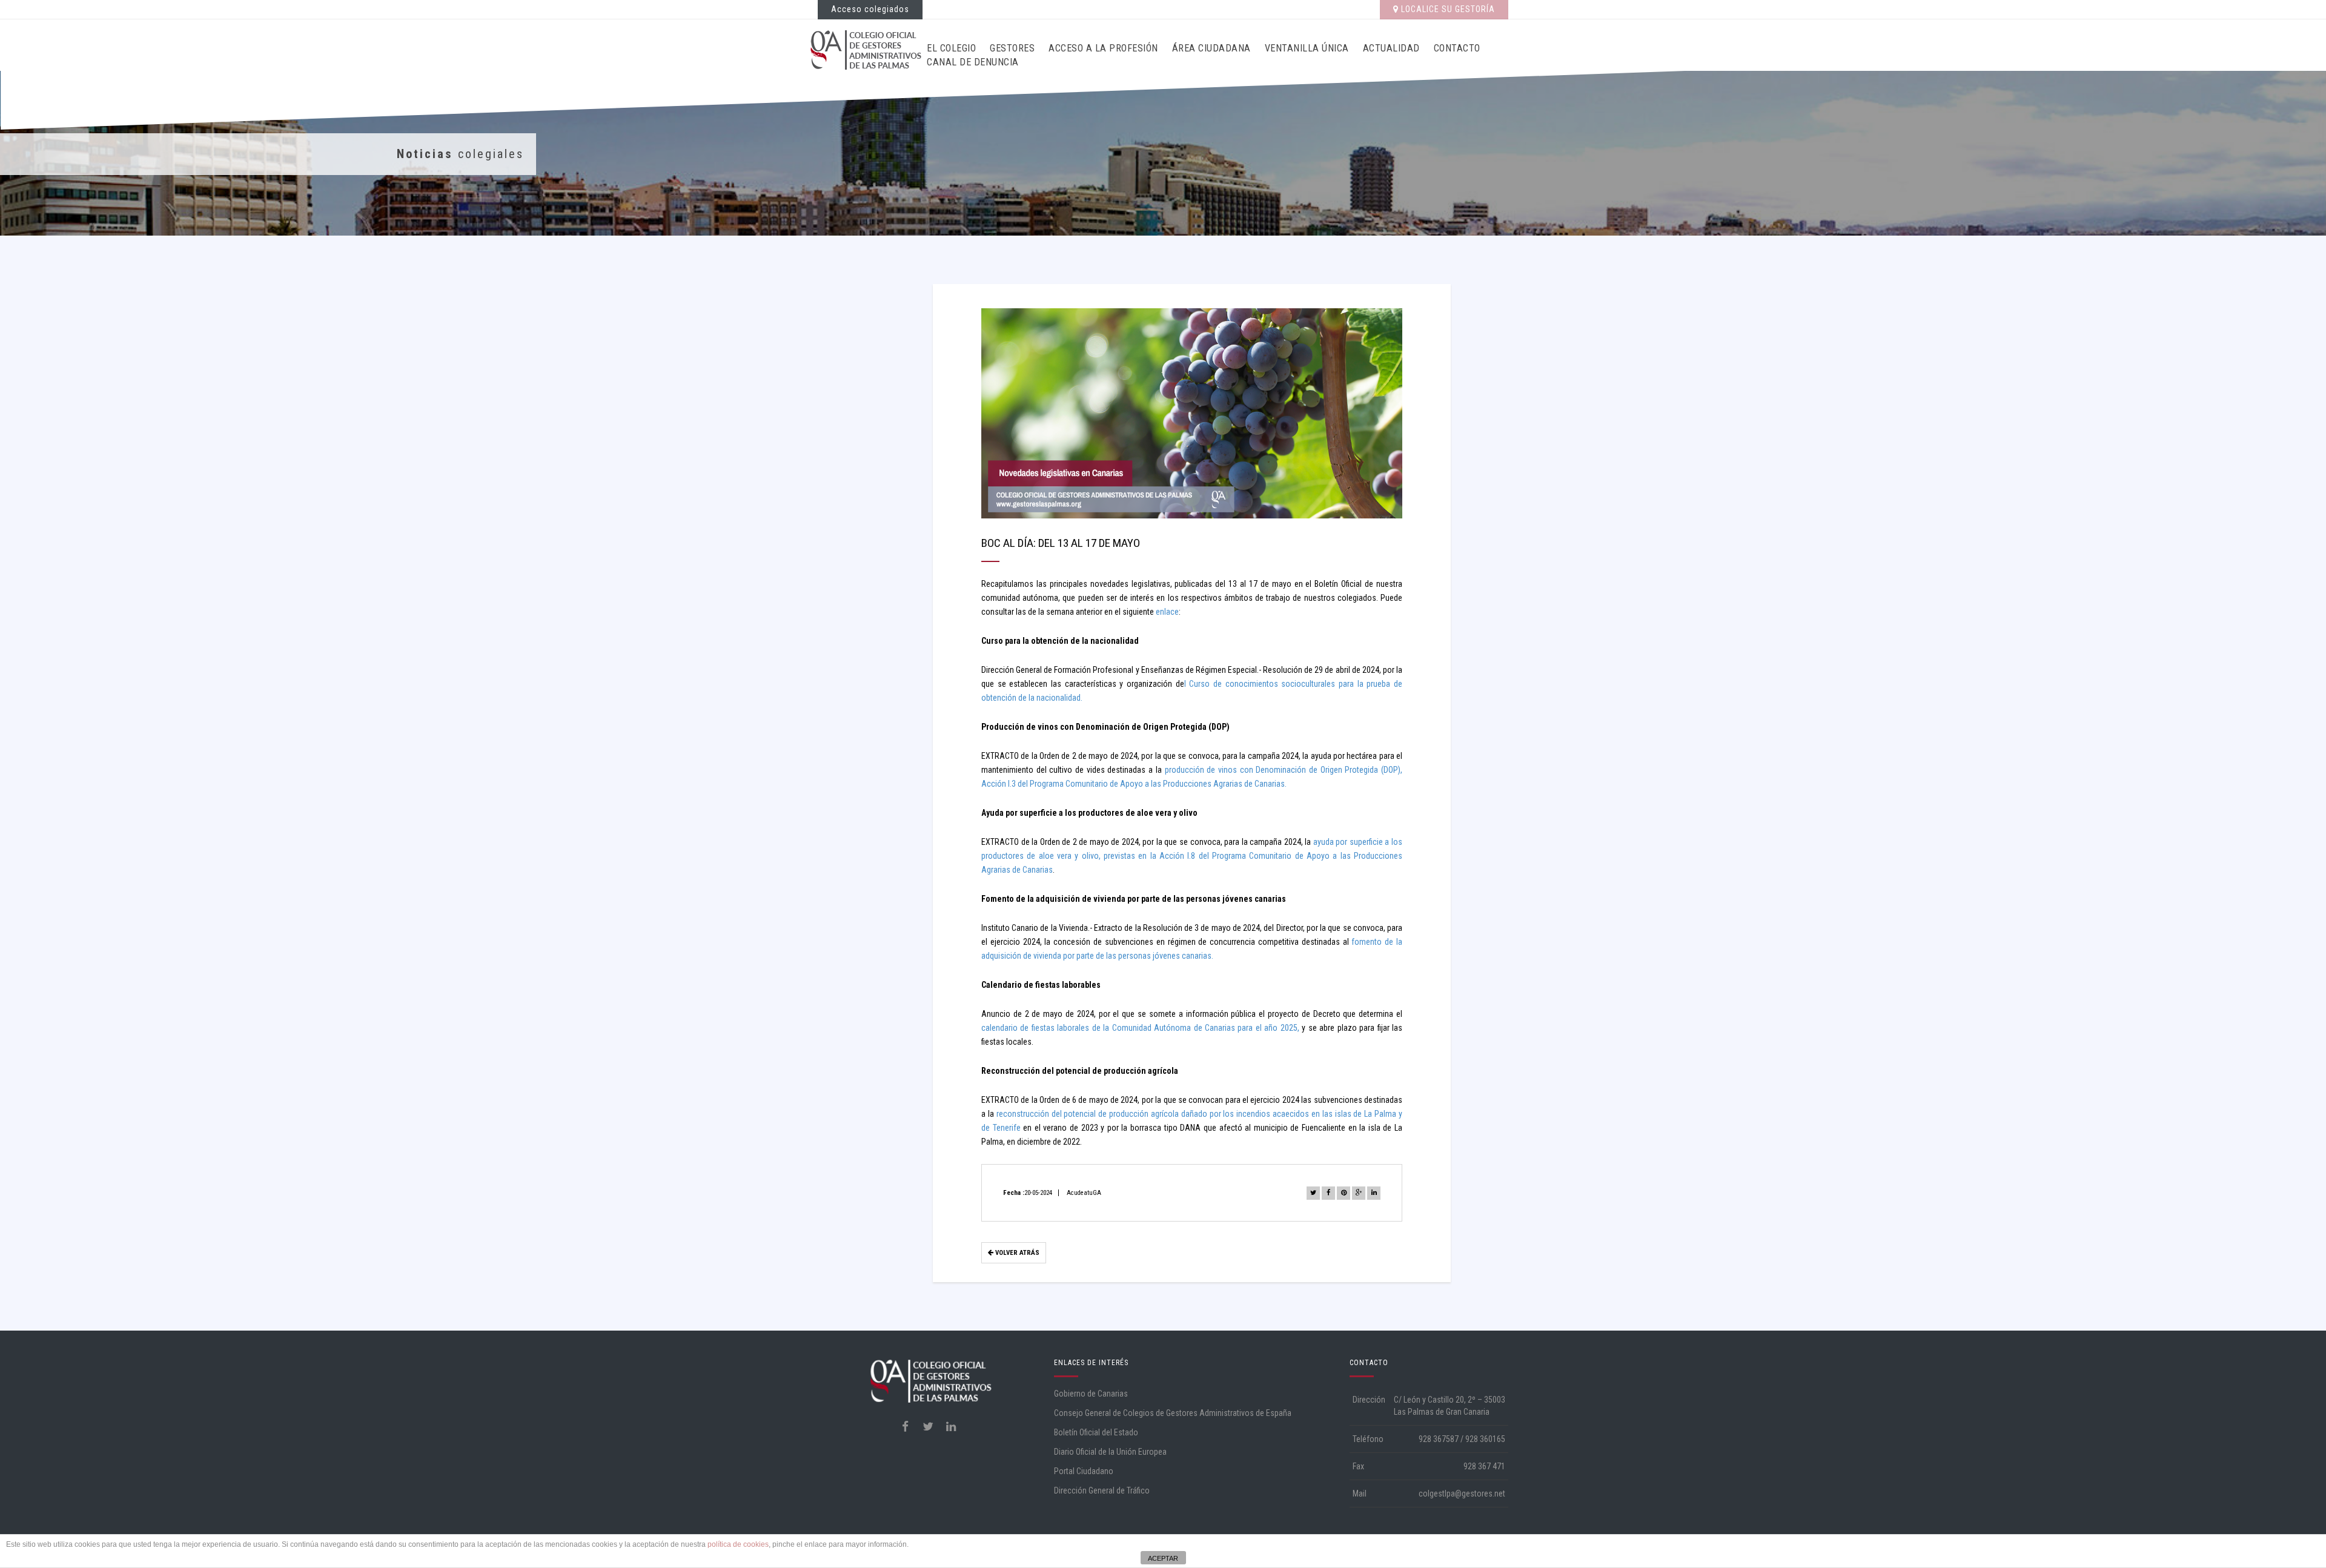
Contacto (1457, 48)
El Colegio (951, 48)
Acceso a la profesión (1103, 48)
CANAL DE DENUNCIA (973, 62)
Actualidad (1391, 48)
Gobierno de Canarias (1091, 1394)
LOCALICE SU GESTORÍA (1447, 9)
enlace (1167, 612)
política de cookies (738, 1544)
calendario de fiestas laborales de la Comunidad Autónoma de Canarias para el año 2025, (1140, 1028)
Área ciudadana (1211, 48)
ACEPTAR (1163, 1558)
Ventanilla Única (1307, 48)
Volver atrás (1016, 1253)
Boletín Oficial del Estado (1096, 1432)
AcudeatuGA (1084, 1193)
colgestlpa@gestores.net (1462, 1494)
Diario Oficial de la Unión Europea (1110, 1452)
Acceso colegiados (870, 9)
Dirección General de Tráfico (1102, 1490)
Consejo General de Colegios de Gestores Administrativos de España (1173, 1413)
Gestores (1012, 48)
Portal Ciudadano (1084, 1471)
